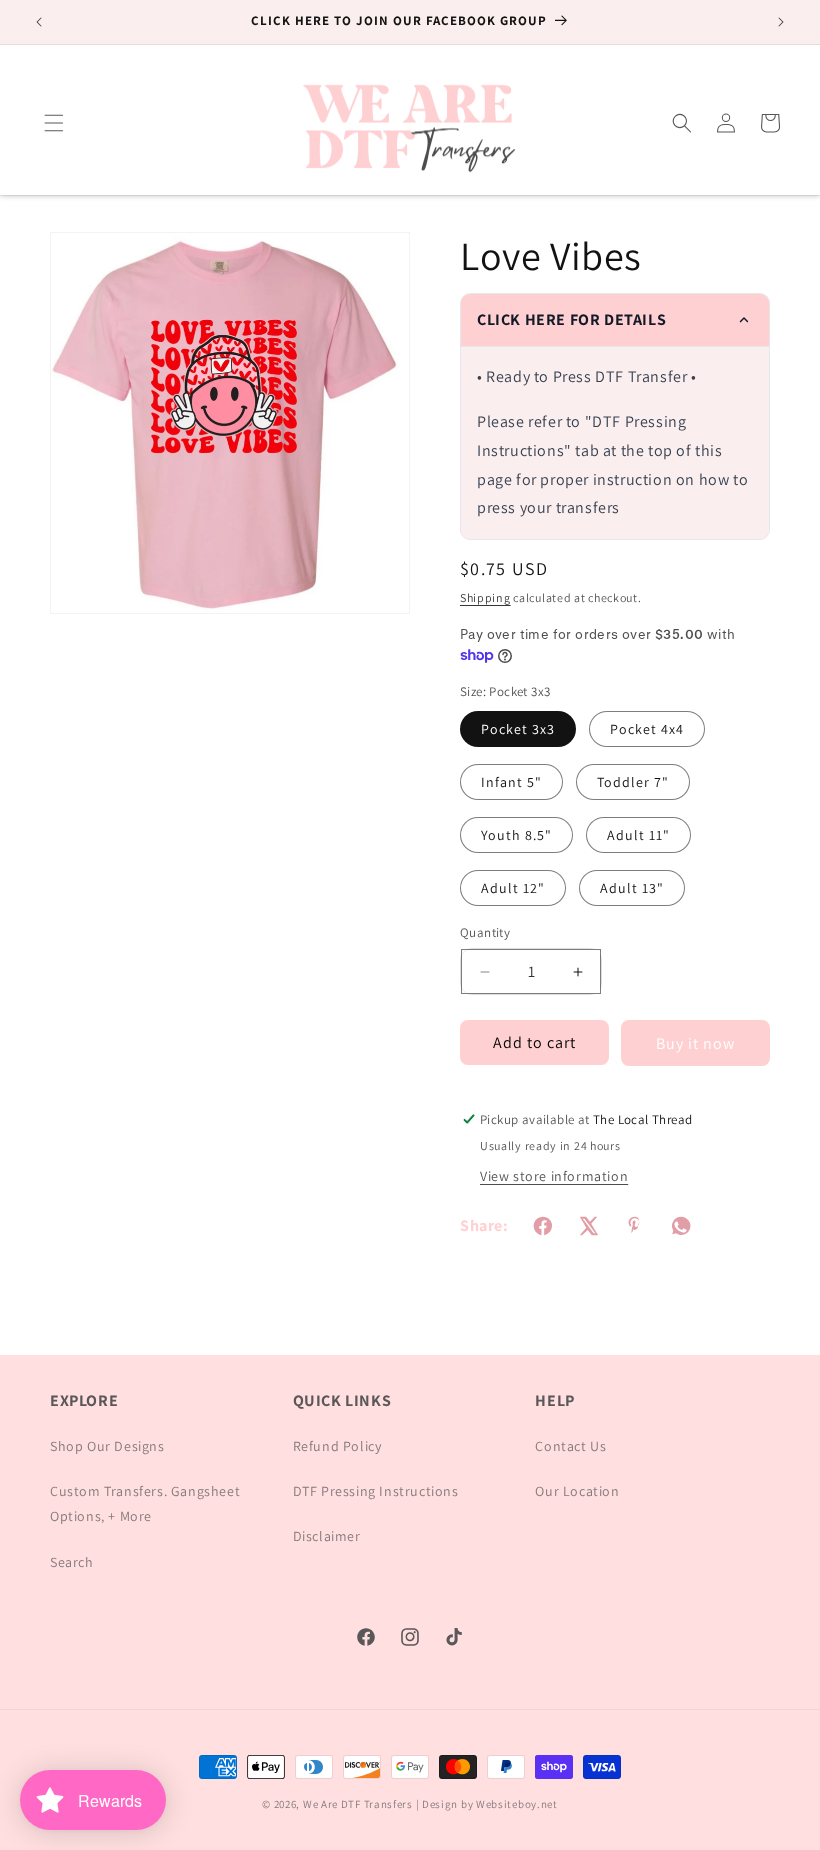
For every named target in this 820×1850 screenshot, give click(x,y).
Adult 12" (513, 888)
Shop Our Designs (107, 1446)
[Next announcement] (781, 22)
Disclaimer (327, 1536)
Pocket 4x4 (647, 729)
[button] (54, 123)
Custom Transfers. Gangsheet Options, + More (145, 1503)
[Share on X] (589, 1226)
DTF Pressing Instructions (376, 1491)
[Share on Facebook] (543, 1226)
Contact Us (570, 1446)
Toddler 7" (633, 782)
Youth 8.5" (516, 835)
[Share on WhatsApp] (681, 1226)
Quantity (485, 932)
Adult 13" (632, 888)
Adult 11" (638, 835)
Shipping (485, 597)
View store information (554, 1176)
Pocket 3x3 (518, 729)
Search (72, 1562)
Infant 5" (511, 782)
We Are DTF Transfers (358, 1804)
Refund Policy (337, 1446)
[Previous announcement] (39, 22)
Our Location (577, 1491)
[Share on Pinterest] (635, 1226)
